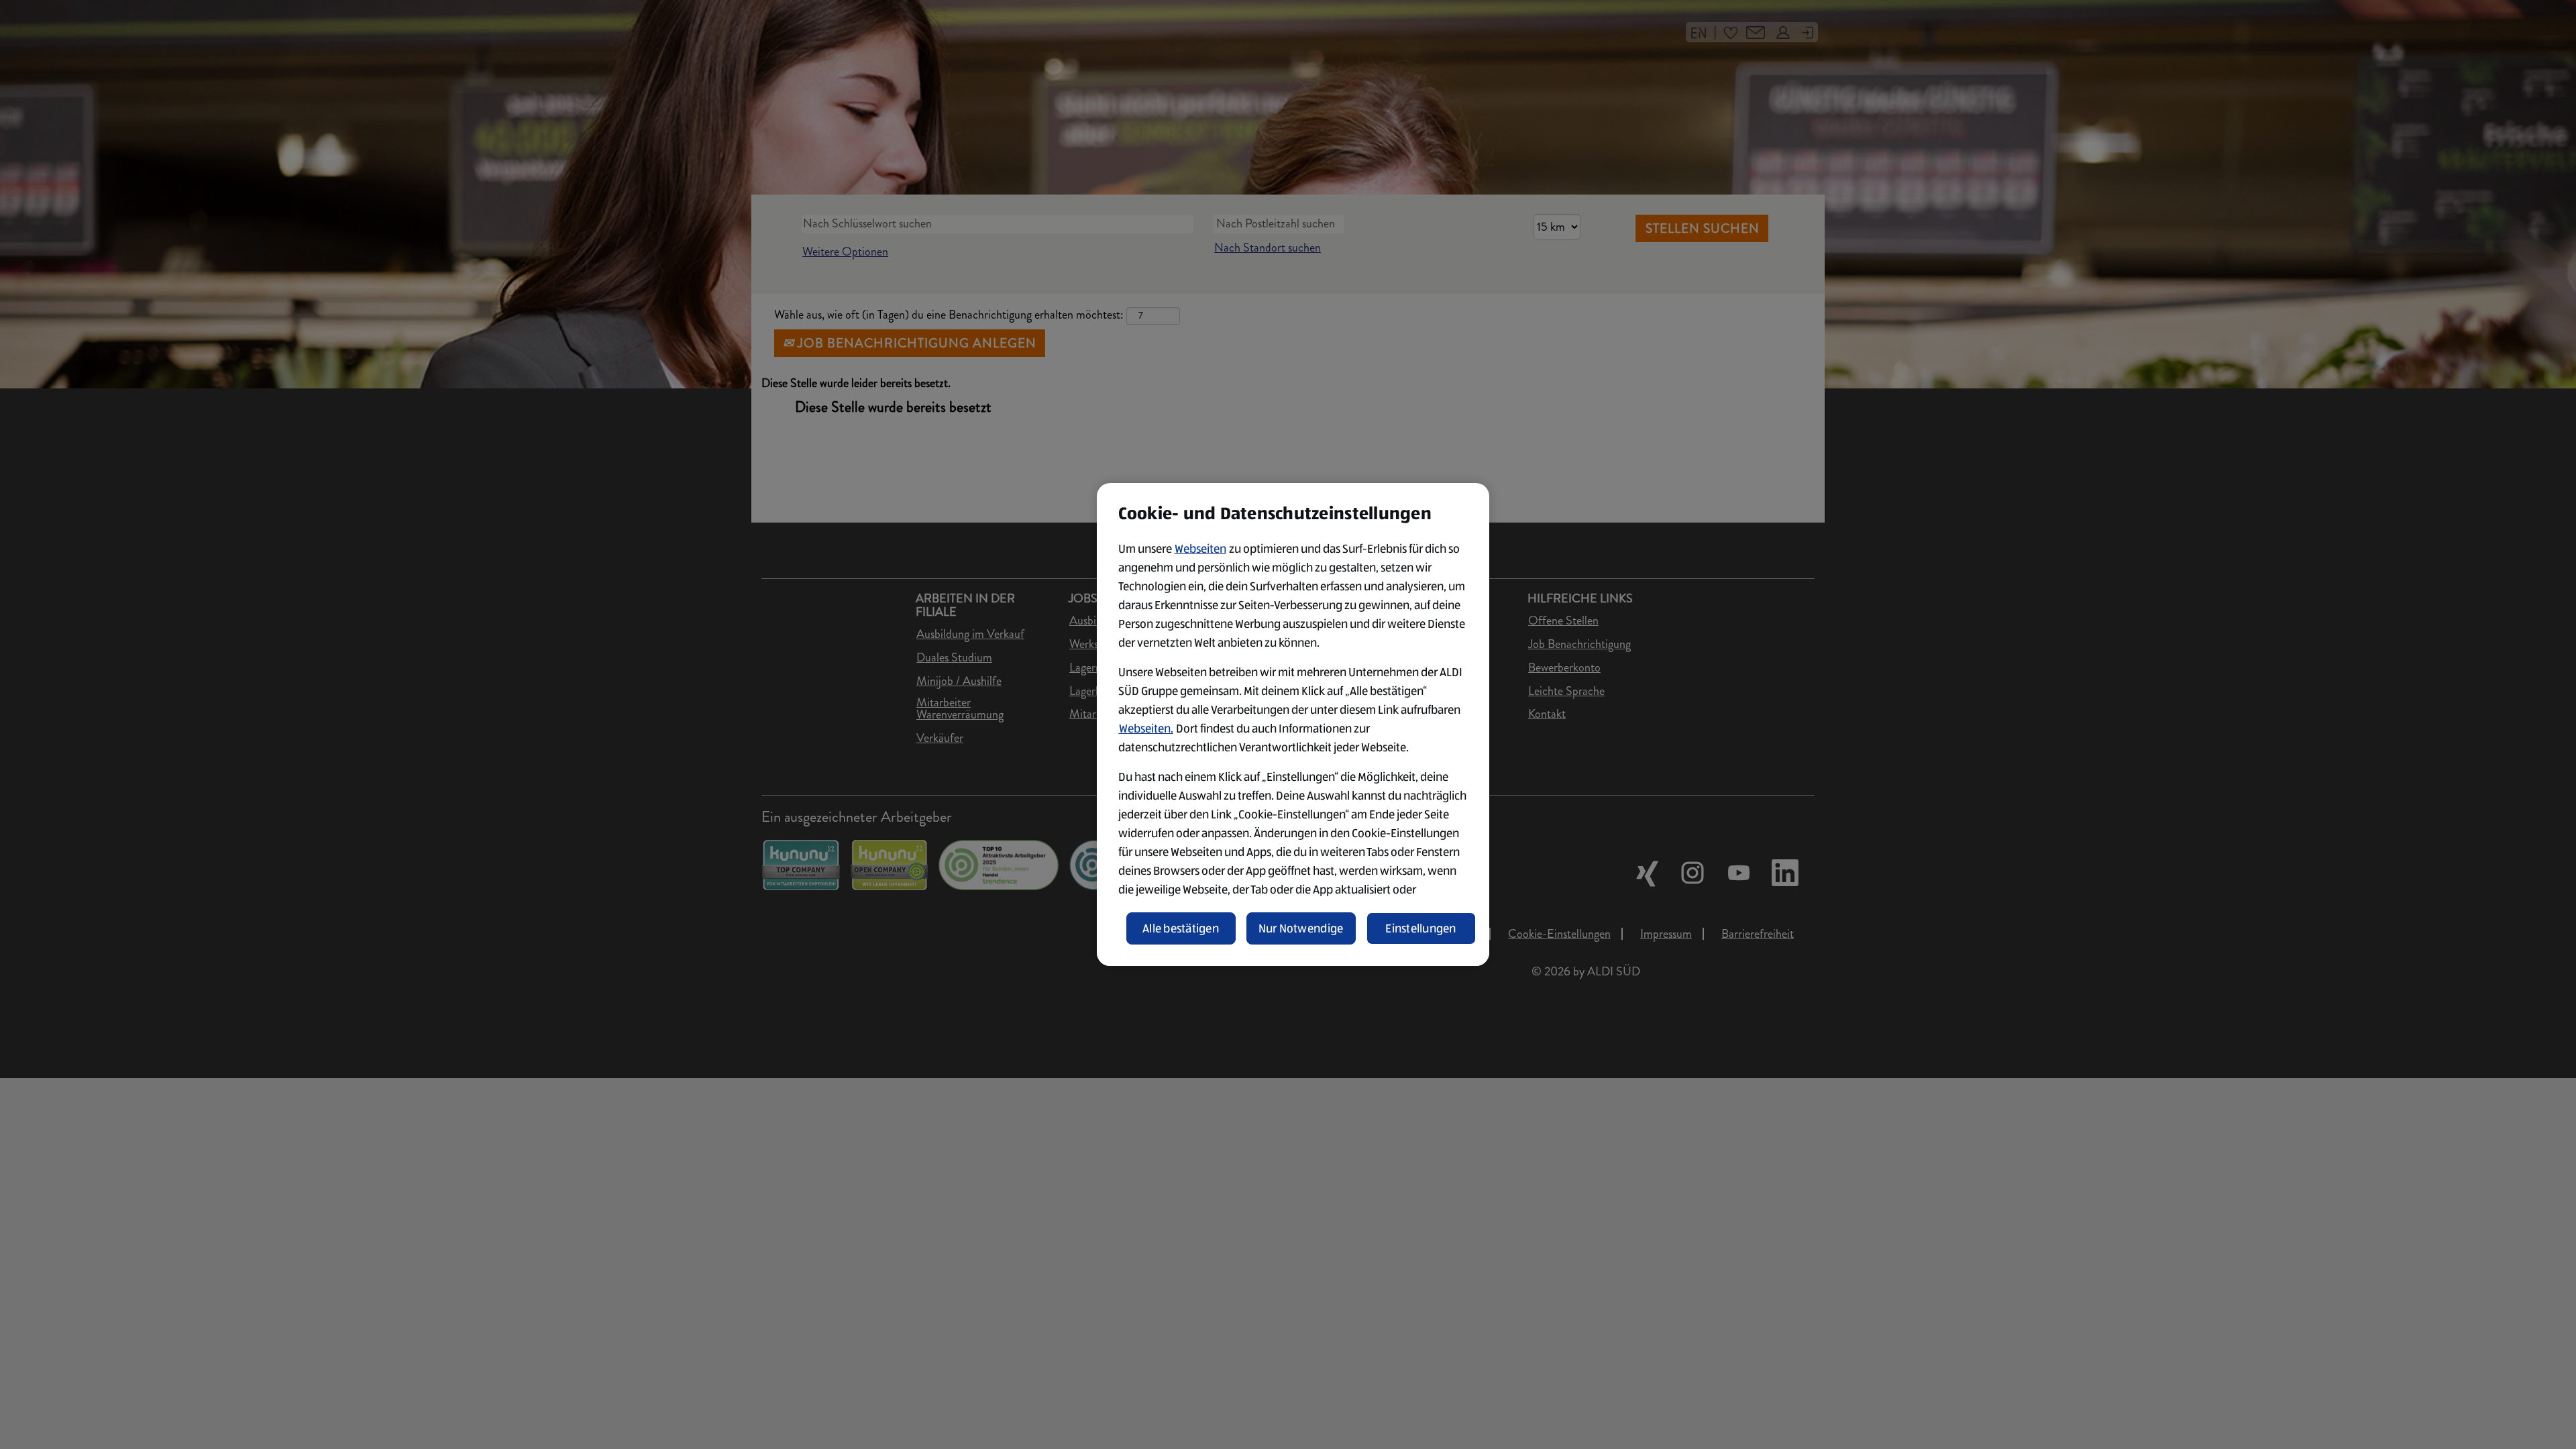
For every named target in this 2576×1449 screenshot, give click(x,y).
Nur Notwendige (1301, 928)
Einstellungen (1421, 928)
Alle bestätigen (1181, 928)
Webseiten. (1146, 729)
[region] (1293, 724)
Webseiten (1200, 549)
